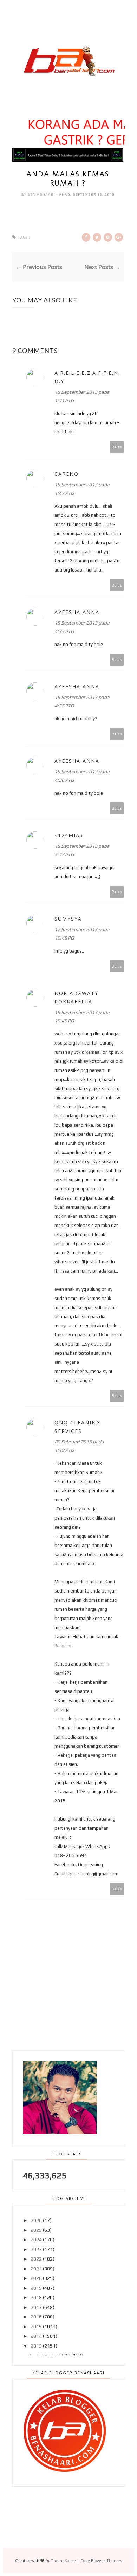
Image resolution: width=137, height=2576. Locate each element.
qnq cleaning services (77, 1427)
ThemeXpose (63, 2560)
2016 (36, 2317)
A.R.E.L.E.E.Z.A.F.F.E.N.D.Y (87, 377)
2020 (36, 2278)
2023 (36, 2249)
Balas (117, 447)
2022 (36, 2259)
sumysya (68, 919)
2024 (36, 2240)
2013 (36, 2346)
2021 (36, 2269)
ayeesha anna (77, 612)
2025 (36, 2230)
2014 (36, 2336)
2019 (36, 2288)
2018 (36, 2297)
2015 (36, 2327)
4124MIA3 (69, 835)
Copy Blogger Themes (101, 2560)
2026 (36, 2220)
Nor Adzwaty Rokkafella (76, 997)
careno (67, 474)
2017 (36, 2307)
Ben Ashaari (42, 195)
